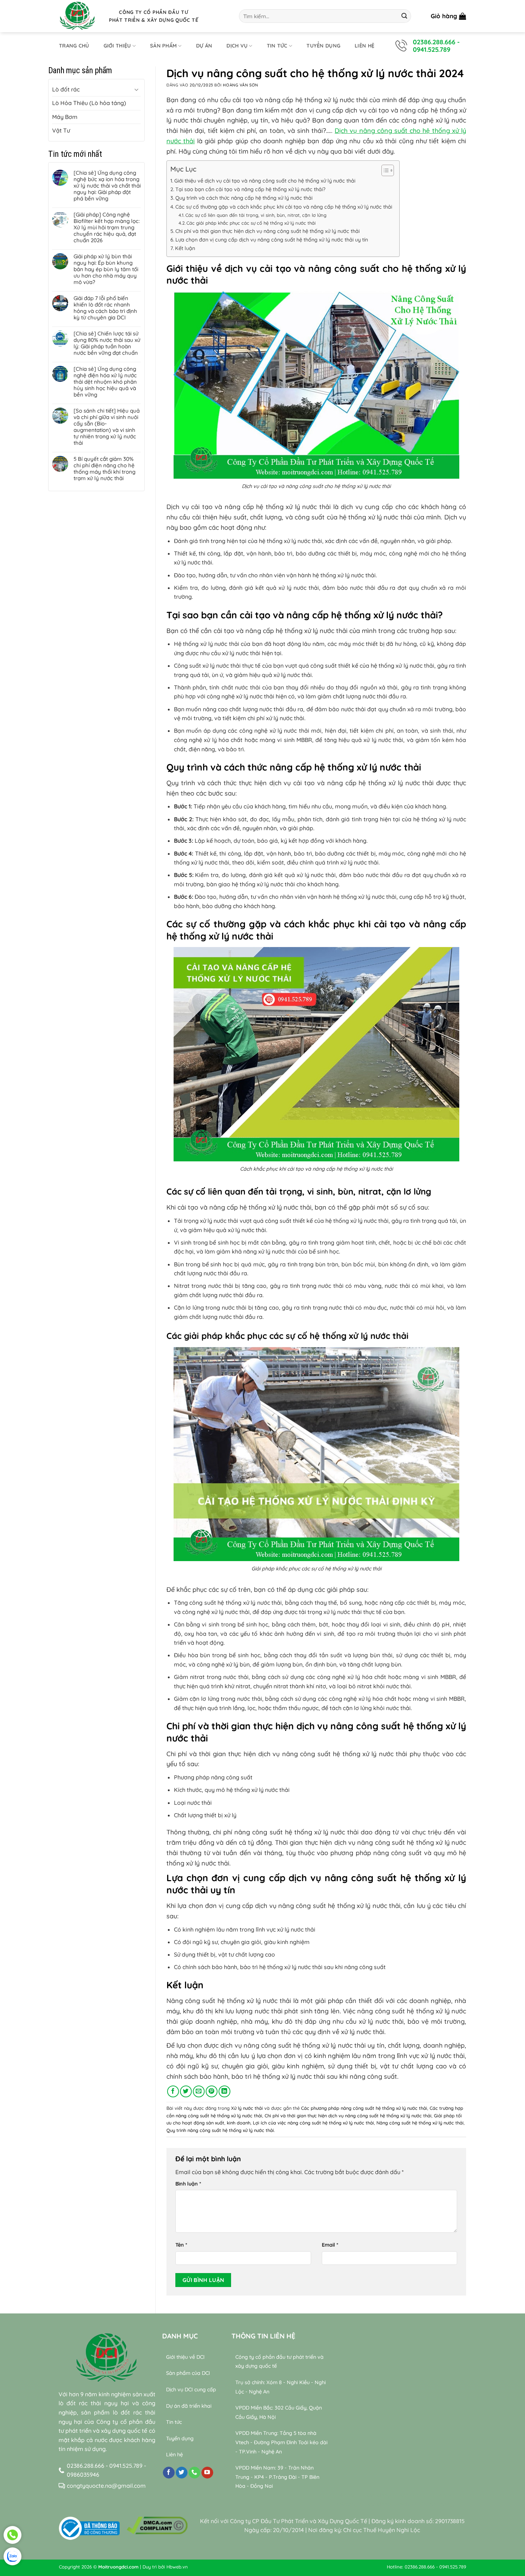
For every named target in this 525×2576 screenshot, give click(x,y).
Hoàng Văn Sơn (240, 85)
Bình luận (188, 2184)
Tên (181, 2245)
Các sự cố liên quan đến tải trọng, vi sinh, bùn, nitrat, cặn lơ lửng (256, 215)
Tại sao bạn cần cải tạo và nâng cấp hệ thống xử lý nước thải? (250, 189)
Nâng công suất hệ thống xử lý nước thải (420, 2123)
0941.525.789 (432, 49)
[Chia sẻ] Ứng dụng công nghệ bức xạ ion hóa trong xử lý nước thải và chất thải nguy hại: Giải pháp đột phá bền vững (107, 186)
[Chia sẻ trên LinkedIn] (224, 2091)
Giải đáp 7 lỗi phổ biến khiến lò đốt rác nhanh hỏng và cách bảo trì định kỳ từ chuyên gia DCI (105, 308)
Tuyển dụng (323, 46)
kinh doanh (239, 2123)
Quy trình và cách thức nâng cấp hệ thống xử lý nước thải (244, 198)
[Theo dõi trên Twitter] (182, 2473)
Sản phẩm (163, 46)
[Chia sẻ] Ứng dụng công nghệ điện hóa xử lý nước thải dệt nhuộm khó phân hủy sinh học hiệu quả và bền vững (105, 382)
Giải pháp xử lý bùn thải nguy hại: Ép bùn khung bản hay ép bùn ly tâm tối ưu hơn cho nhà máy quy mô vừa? (106, 269)
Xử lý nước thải (247, 2108)
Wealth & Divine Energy (425, 2504)
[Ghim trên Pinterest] (212, 2091)
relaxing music (355, 2495)
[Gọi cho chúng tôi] (194, 2473)
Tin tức (277, 46)
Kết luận (185, 248)
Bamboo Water (432, 2495)
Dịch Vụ (237, 46)
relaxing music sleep (364, 2504)
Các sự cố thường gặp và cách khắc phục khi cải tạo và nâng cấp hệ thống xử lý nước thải (284, 207)
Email (330, 2245)
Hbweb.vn (177, 2567)
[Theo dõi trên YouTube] (207, 2473)
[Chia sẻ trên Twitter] (186, 2091)
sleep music (392, 2495)
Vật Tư (61, 130)
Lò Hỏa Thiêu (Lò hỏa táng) (89, 103)
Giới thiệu (117, 46)
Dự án (204, 46)
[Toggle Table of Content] (384, 170)
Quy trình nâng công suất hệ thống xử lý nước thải (220, 2130)
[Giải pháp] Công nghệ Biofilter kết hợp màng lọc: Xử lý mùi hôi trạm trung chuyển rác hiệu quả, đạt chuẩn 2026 (107, 228)
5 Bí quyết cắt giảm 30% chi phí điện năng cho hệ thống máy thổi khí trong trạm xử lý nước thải (104, 469)
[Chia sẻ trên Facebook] (173, 2091)
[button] (448, 16)
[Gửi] (404, 16)
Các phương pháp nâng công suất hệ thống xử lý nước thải (364, 2108)
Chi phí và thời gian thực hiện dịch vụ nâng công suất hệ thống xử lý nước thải (267, 231)
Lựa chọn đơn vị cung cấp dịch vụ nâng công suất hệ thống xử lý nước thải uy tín (272, 240)
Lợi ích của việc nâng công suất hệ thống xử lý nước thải (313, 2123)
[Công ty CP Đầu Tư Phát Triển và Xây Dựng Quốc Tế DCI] (79, 16)
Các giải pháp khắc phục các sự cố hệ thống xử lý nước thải (251, 223)
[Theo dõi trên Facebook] (169, 2473)
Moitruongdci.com (118, 2567)
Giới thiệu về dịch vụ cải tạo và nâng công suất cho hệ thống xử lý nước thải (265, 181)
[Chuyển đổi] (136, 89)
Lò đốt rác (66, 89)
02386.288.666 (434, 42)
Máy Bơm (65, 117)
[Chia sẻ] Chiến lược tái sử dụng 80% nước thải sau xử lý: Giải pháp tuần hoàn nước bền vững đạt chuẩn (107, 343)
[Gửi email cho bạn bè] (199, 2091)
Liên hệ (364, 46)
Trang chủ (74, 46)
